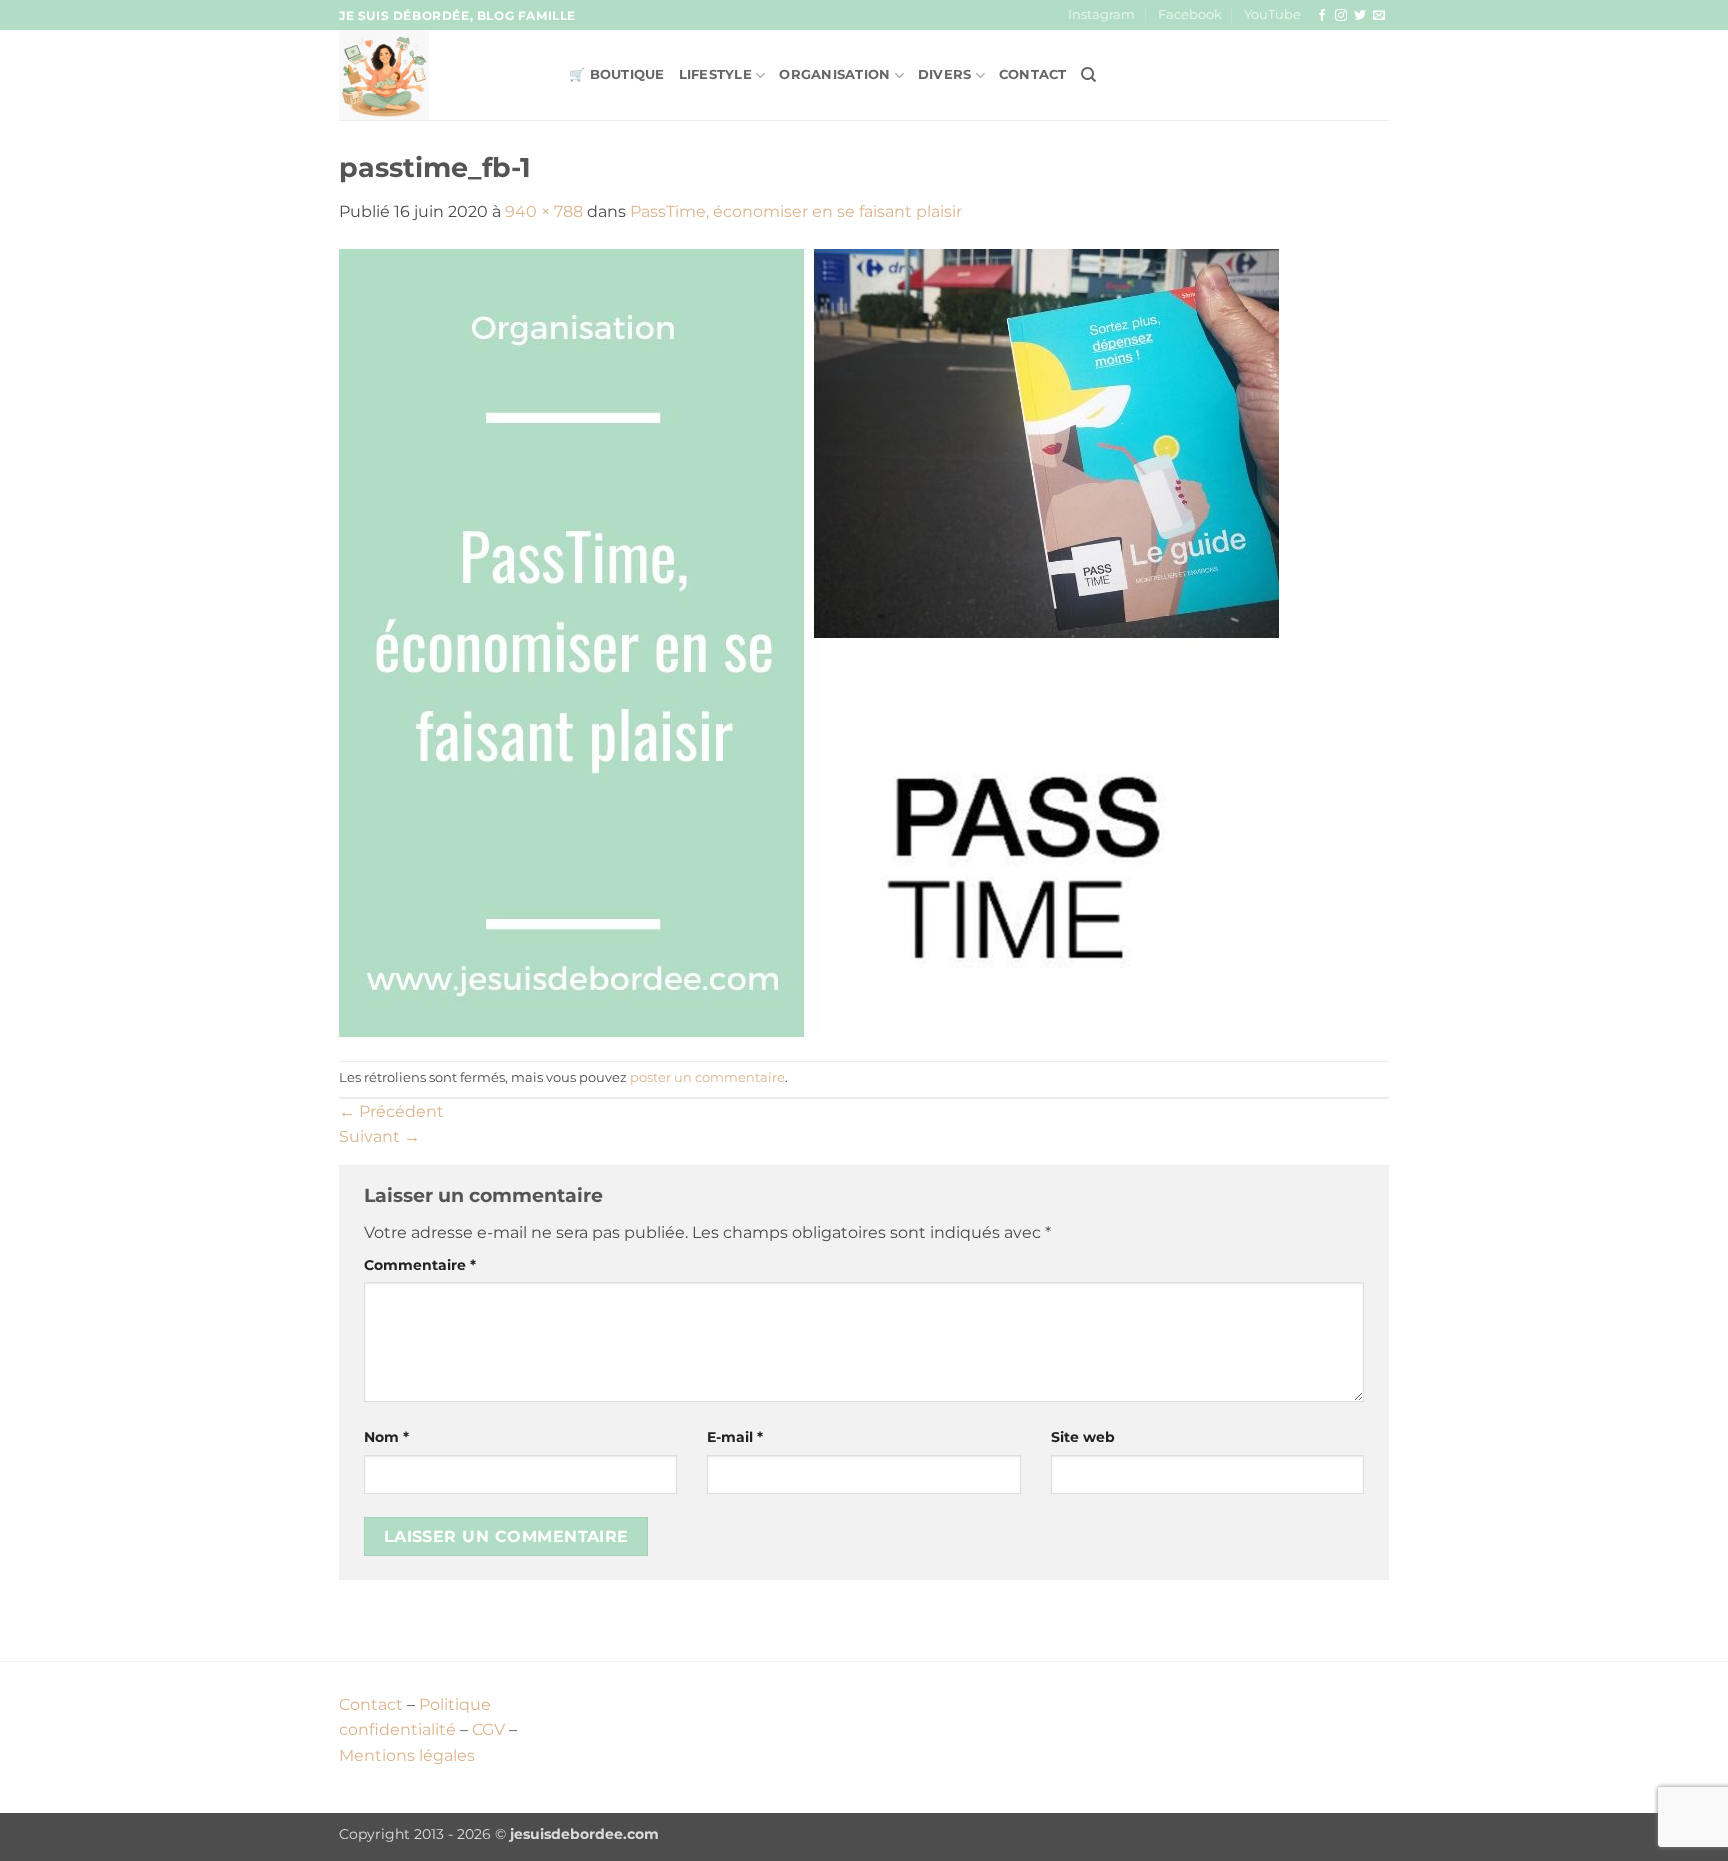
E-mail (735, 1437)
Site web (1083, 1437)
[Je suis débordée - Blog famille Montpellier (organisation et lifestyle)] (439, 75)
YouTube (1272, 14)
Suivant (379, 1136)
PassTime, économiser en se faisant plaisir (796, 211)
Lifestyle (715, 74)
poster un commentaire (707, 1077)
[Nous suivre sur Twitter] (1360, 16)
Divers (945, 74)
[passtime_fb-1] (809, 641)
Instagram (1101, 14)
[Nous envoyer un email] (1379, 16)
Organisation (834, 74)
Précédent (391, 1111)
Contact (1033, 74)
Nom (386, 1437)
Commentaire (420, 1265)
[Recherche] (1088, 75)
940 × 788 (544, 211)
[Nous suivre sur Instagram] (1341, 16)
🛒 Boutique (617, 74)
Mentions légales (407, 1755)
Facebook (1190, 14)
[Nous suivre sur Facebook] (1322, 16)
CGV (488, 1729)
